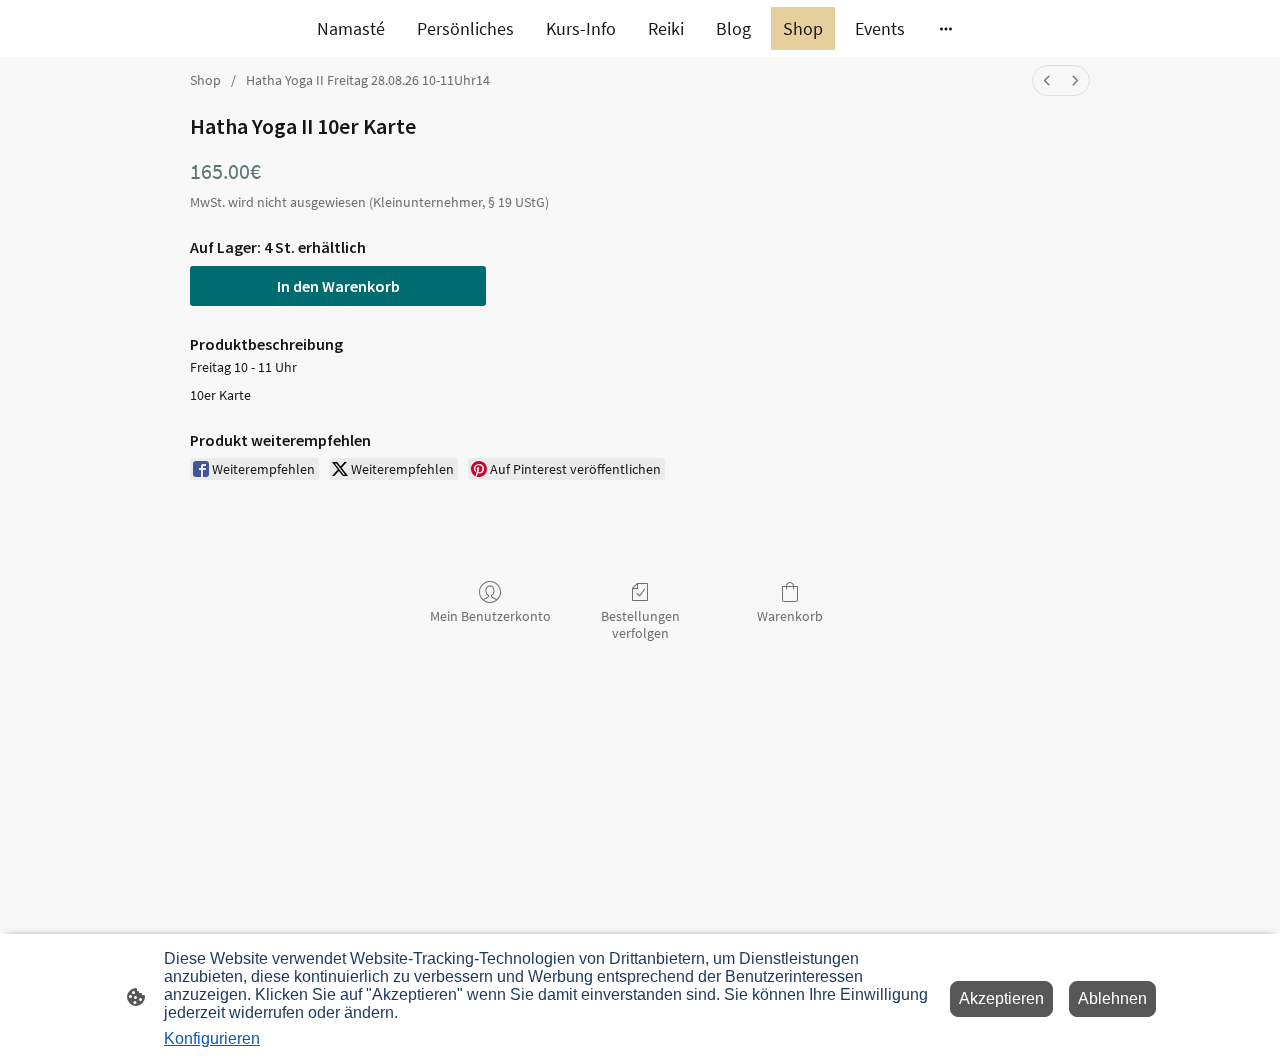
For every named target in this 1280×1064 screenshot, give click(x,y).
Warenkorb (790, 616)
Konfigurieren (212, 1038)
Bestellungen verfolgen (640, 624)
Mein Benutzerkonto (490, 616)
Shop (205, 80)
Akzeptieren (1001, 998)
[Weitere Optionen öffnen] (946, 28)
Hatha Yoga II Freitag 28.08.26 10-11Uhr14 (368, 80)
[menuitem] (1047, 80)
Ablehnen (1112, 998)
